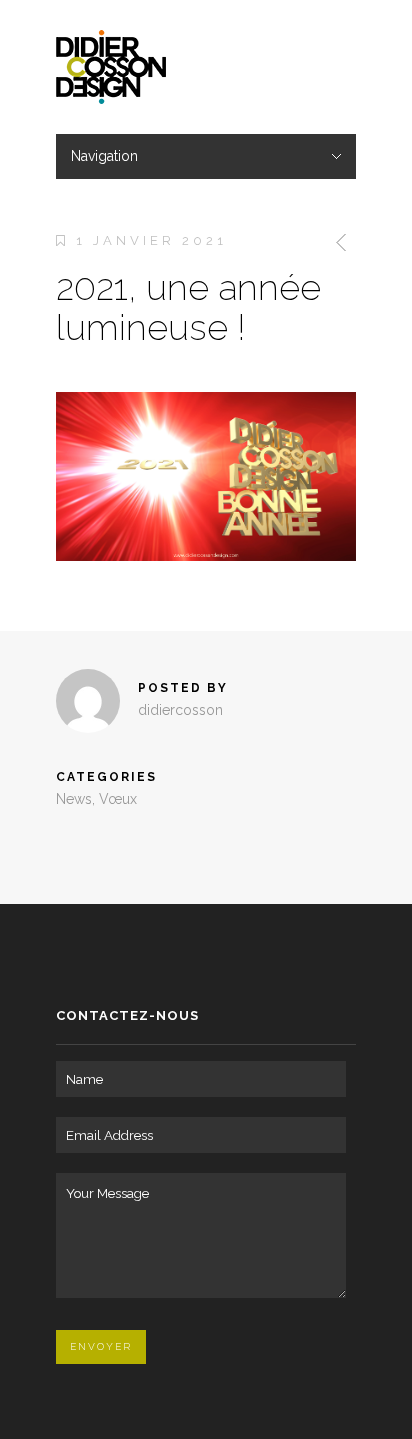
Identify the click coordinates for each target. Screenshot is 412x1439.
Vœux (118, 799)
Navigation (104, 156)
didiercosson (180, 710)
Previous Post (337, 242)
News (74, 799)
